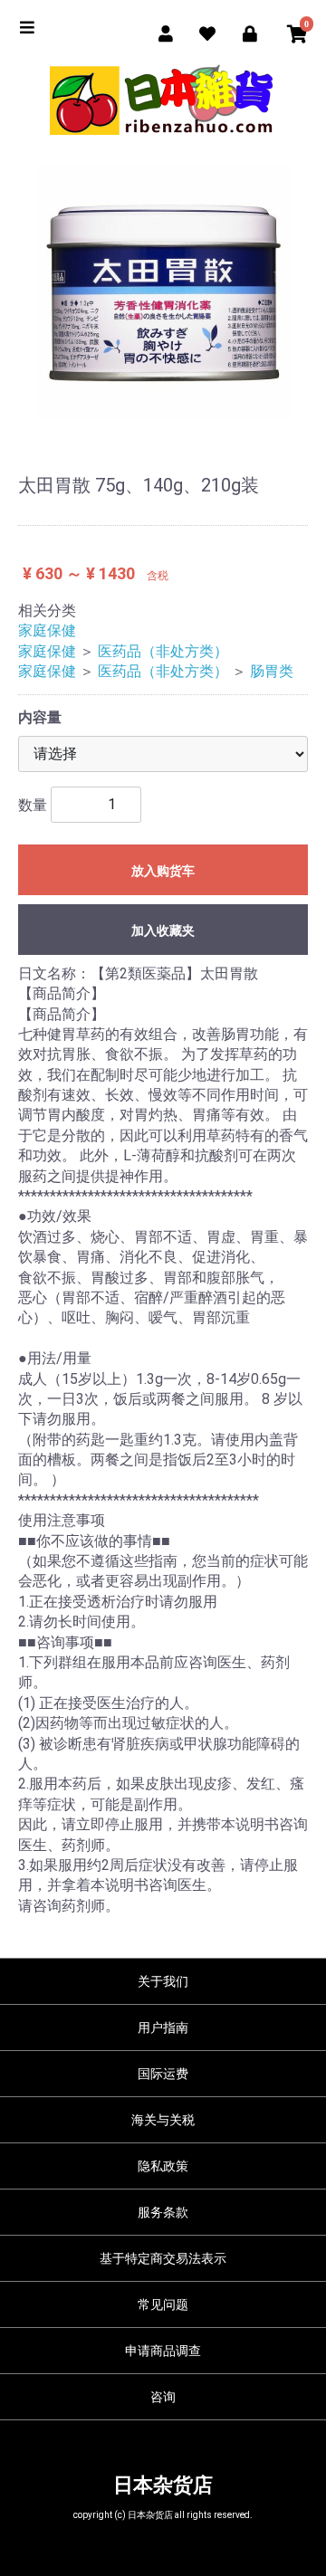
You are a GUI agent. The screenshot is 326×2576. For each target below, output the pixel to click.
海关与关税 (163, 2120)
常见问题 (163, 2304)
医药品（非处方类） (163, 651)
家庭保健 (47, 630)
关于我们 (163, 1981)
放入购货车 (163, 871)
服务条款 (163, 2212)
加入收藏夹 (163, 930)
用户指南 (163, 2027)
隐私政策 (163, 2166)
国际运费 (163, 2074)
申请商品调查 (163, 2351)
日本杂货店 (163, 2485)
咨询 (163, 2397)
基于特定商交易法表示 (163, 2258)
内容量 (40, 717)
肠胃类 (272, 671)
